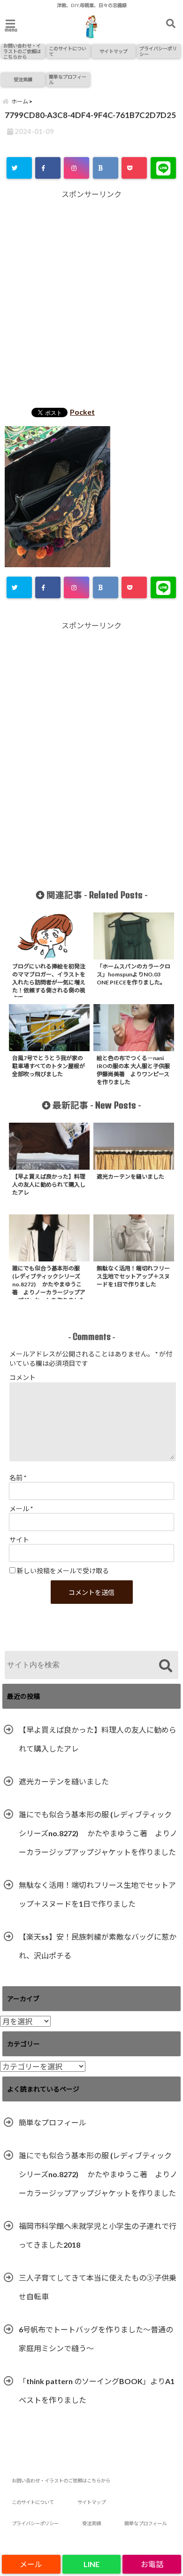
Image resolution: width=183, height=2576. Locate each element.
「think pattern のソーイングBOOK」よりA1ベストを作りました (97, 2390)
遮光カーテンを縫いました (64, 1781)
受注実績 (23, 79)
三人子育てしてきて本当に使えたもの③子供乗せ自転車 (98, 2287)
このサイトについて (68, 51)
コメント (23, 1377)
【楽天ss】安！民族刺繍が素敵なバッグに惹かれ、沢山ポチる (98, 1946)
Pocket (82, 412)
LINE (91, 2564)
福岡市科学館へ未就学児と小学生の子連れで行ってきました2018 (98, 2235)
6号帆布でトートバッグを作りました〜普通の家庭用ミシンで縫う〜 (96, 2339)
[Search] (165, 1666)
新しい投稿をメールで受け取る (63, 1571)
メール (21, 1509)
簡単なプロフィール (68, 79)
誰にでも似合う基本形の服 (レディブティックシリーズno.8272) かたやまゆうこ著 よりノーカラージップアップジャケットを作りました (98, 1833)
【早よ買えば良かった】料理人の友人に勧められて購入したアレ (98, 1739)
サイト (19, 1540)
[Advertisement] (91, 300)
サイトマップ (114, 51)
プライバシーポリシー (158, 51)
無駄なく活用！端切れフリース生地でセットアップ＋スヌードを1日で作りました (97, 1894)
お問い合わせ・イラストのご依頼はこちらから (22, 51)
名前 (18, 1478)
